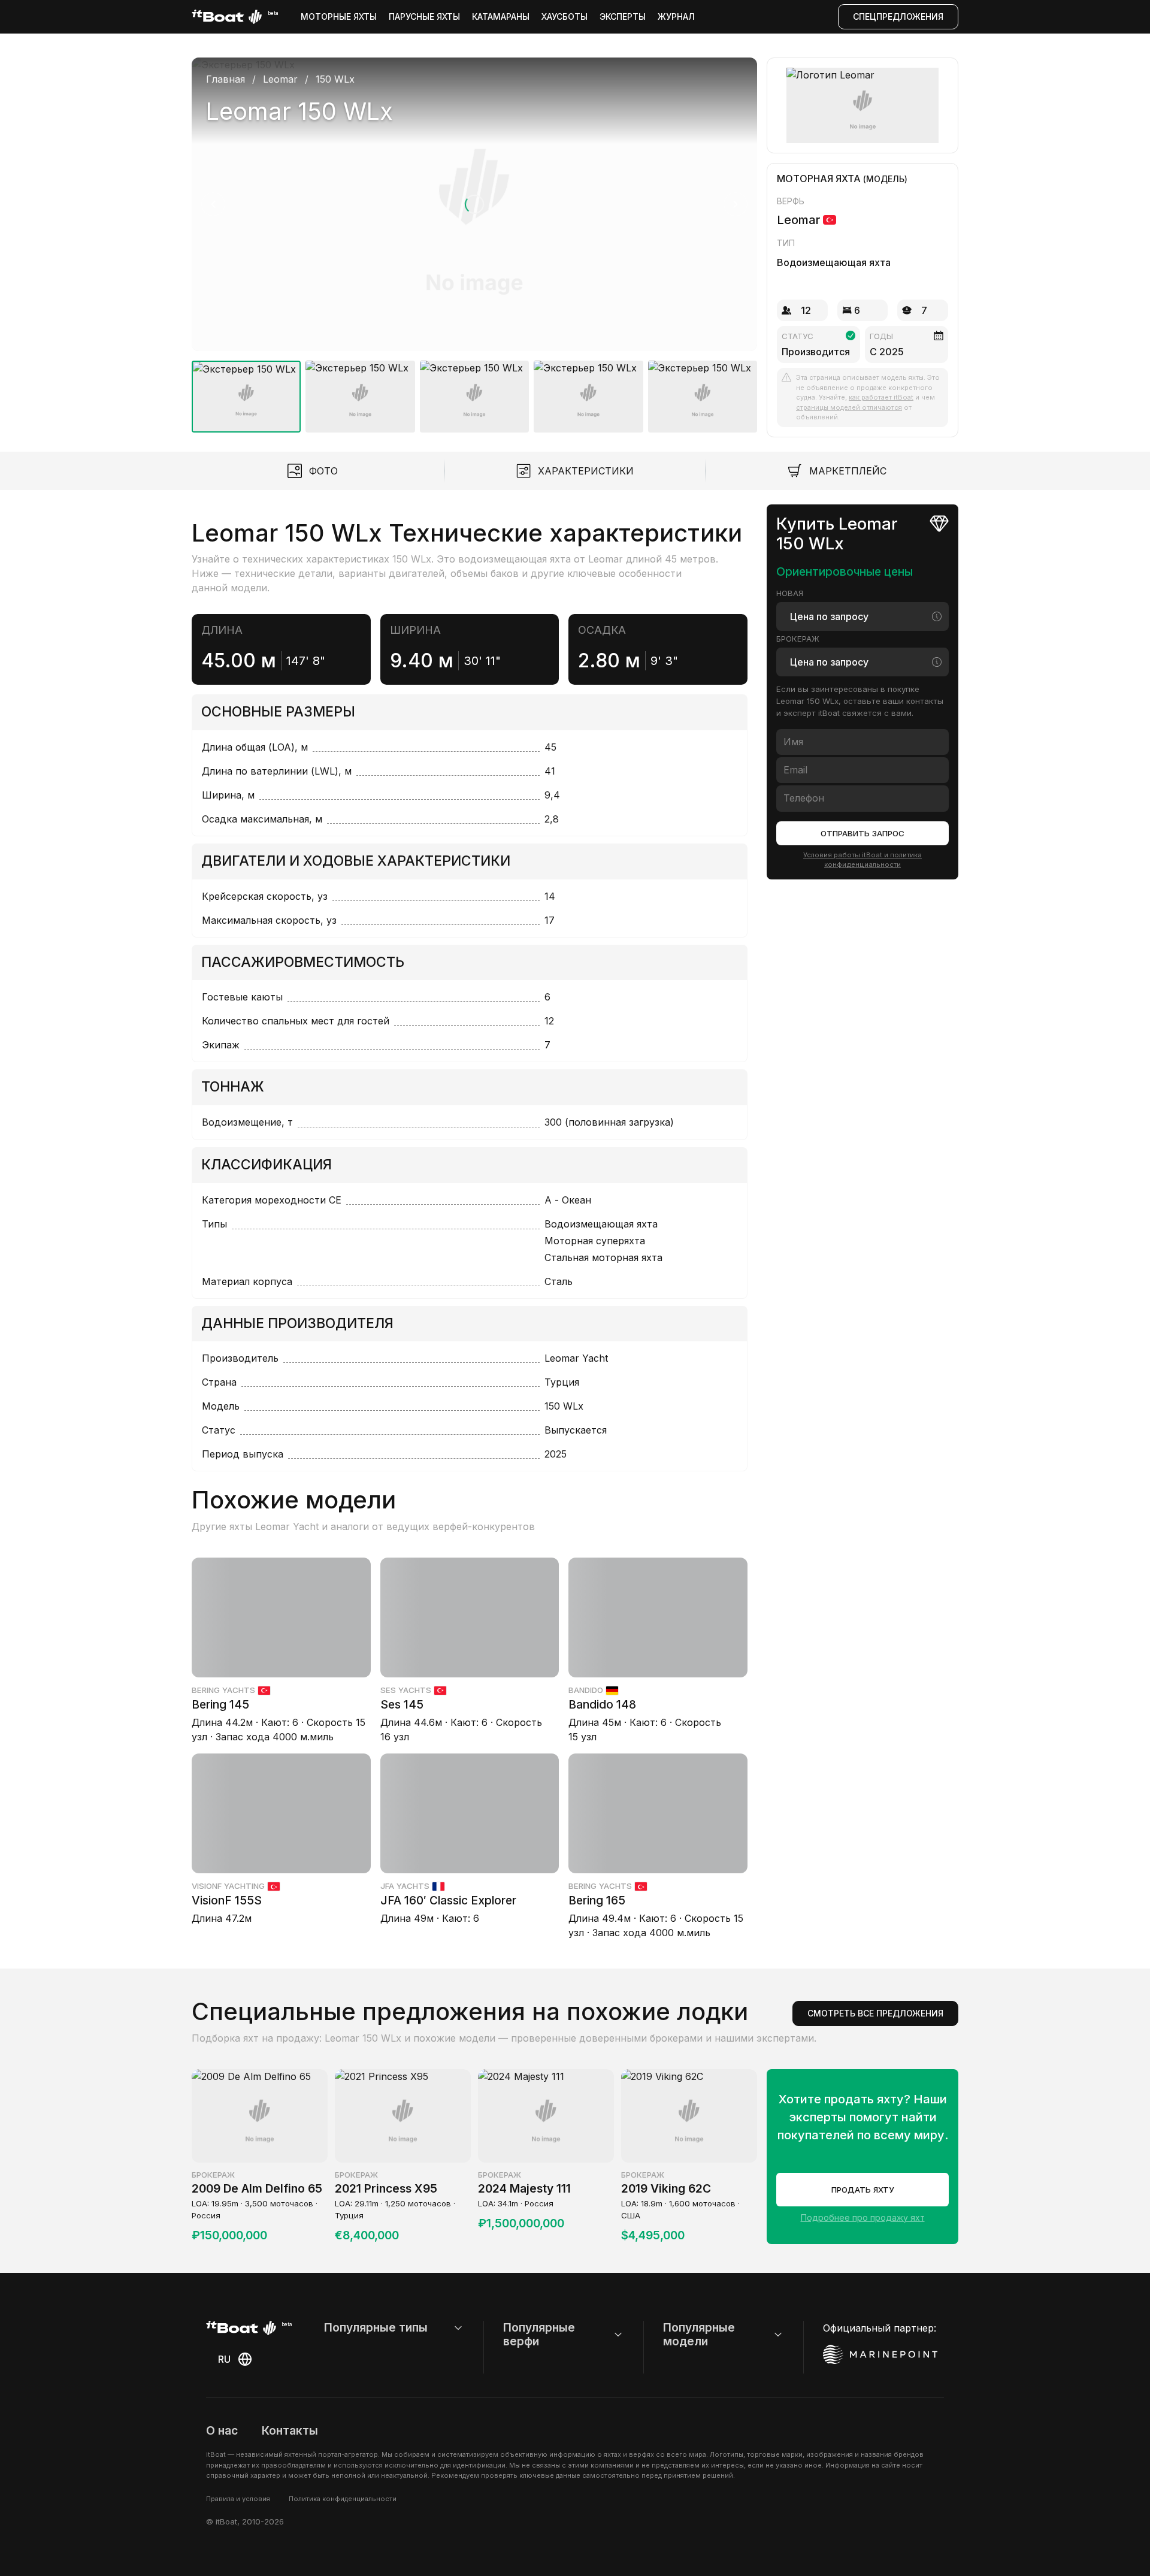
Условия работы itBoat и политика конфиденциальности (862, 859)
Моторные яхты (339, 16)
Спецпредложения (898, 16)
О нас (222, 2430)
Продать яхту (863, 2190)
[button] (474, 204)
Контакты (290, 2430)
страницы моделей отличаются (849, 407)
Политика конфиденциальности (343, 2499)
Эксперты (623, 16)
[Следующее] (736, 204)
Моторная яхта (819, 179)
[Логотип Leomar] (863, 105)
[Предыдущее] (213, 204)
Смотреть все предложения (875, 2013)
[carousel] (474, 240)
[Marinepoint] (880, 2354)
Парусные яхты (424, 16)
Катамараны (501, 16)
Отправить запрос (862, 833)
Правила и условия (238, 2499)
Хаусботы (565, 16)
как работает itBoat (881, 397)
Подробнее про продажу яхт (863, 2217)
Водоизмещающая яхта (834, 262)
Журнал (676, 16)
